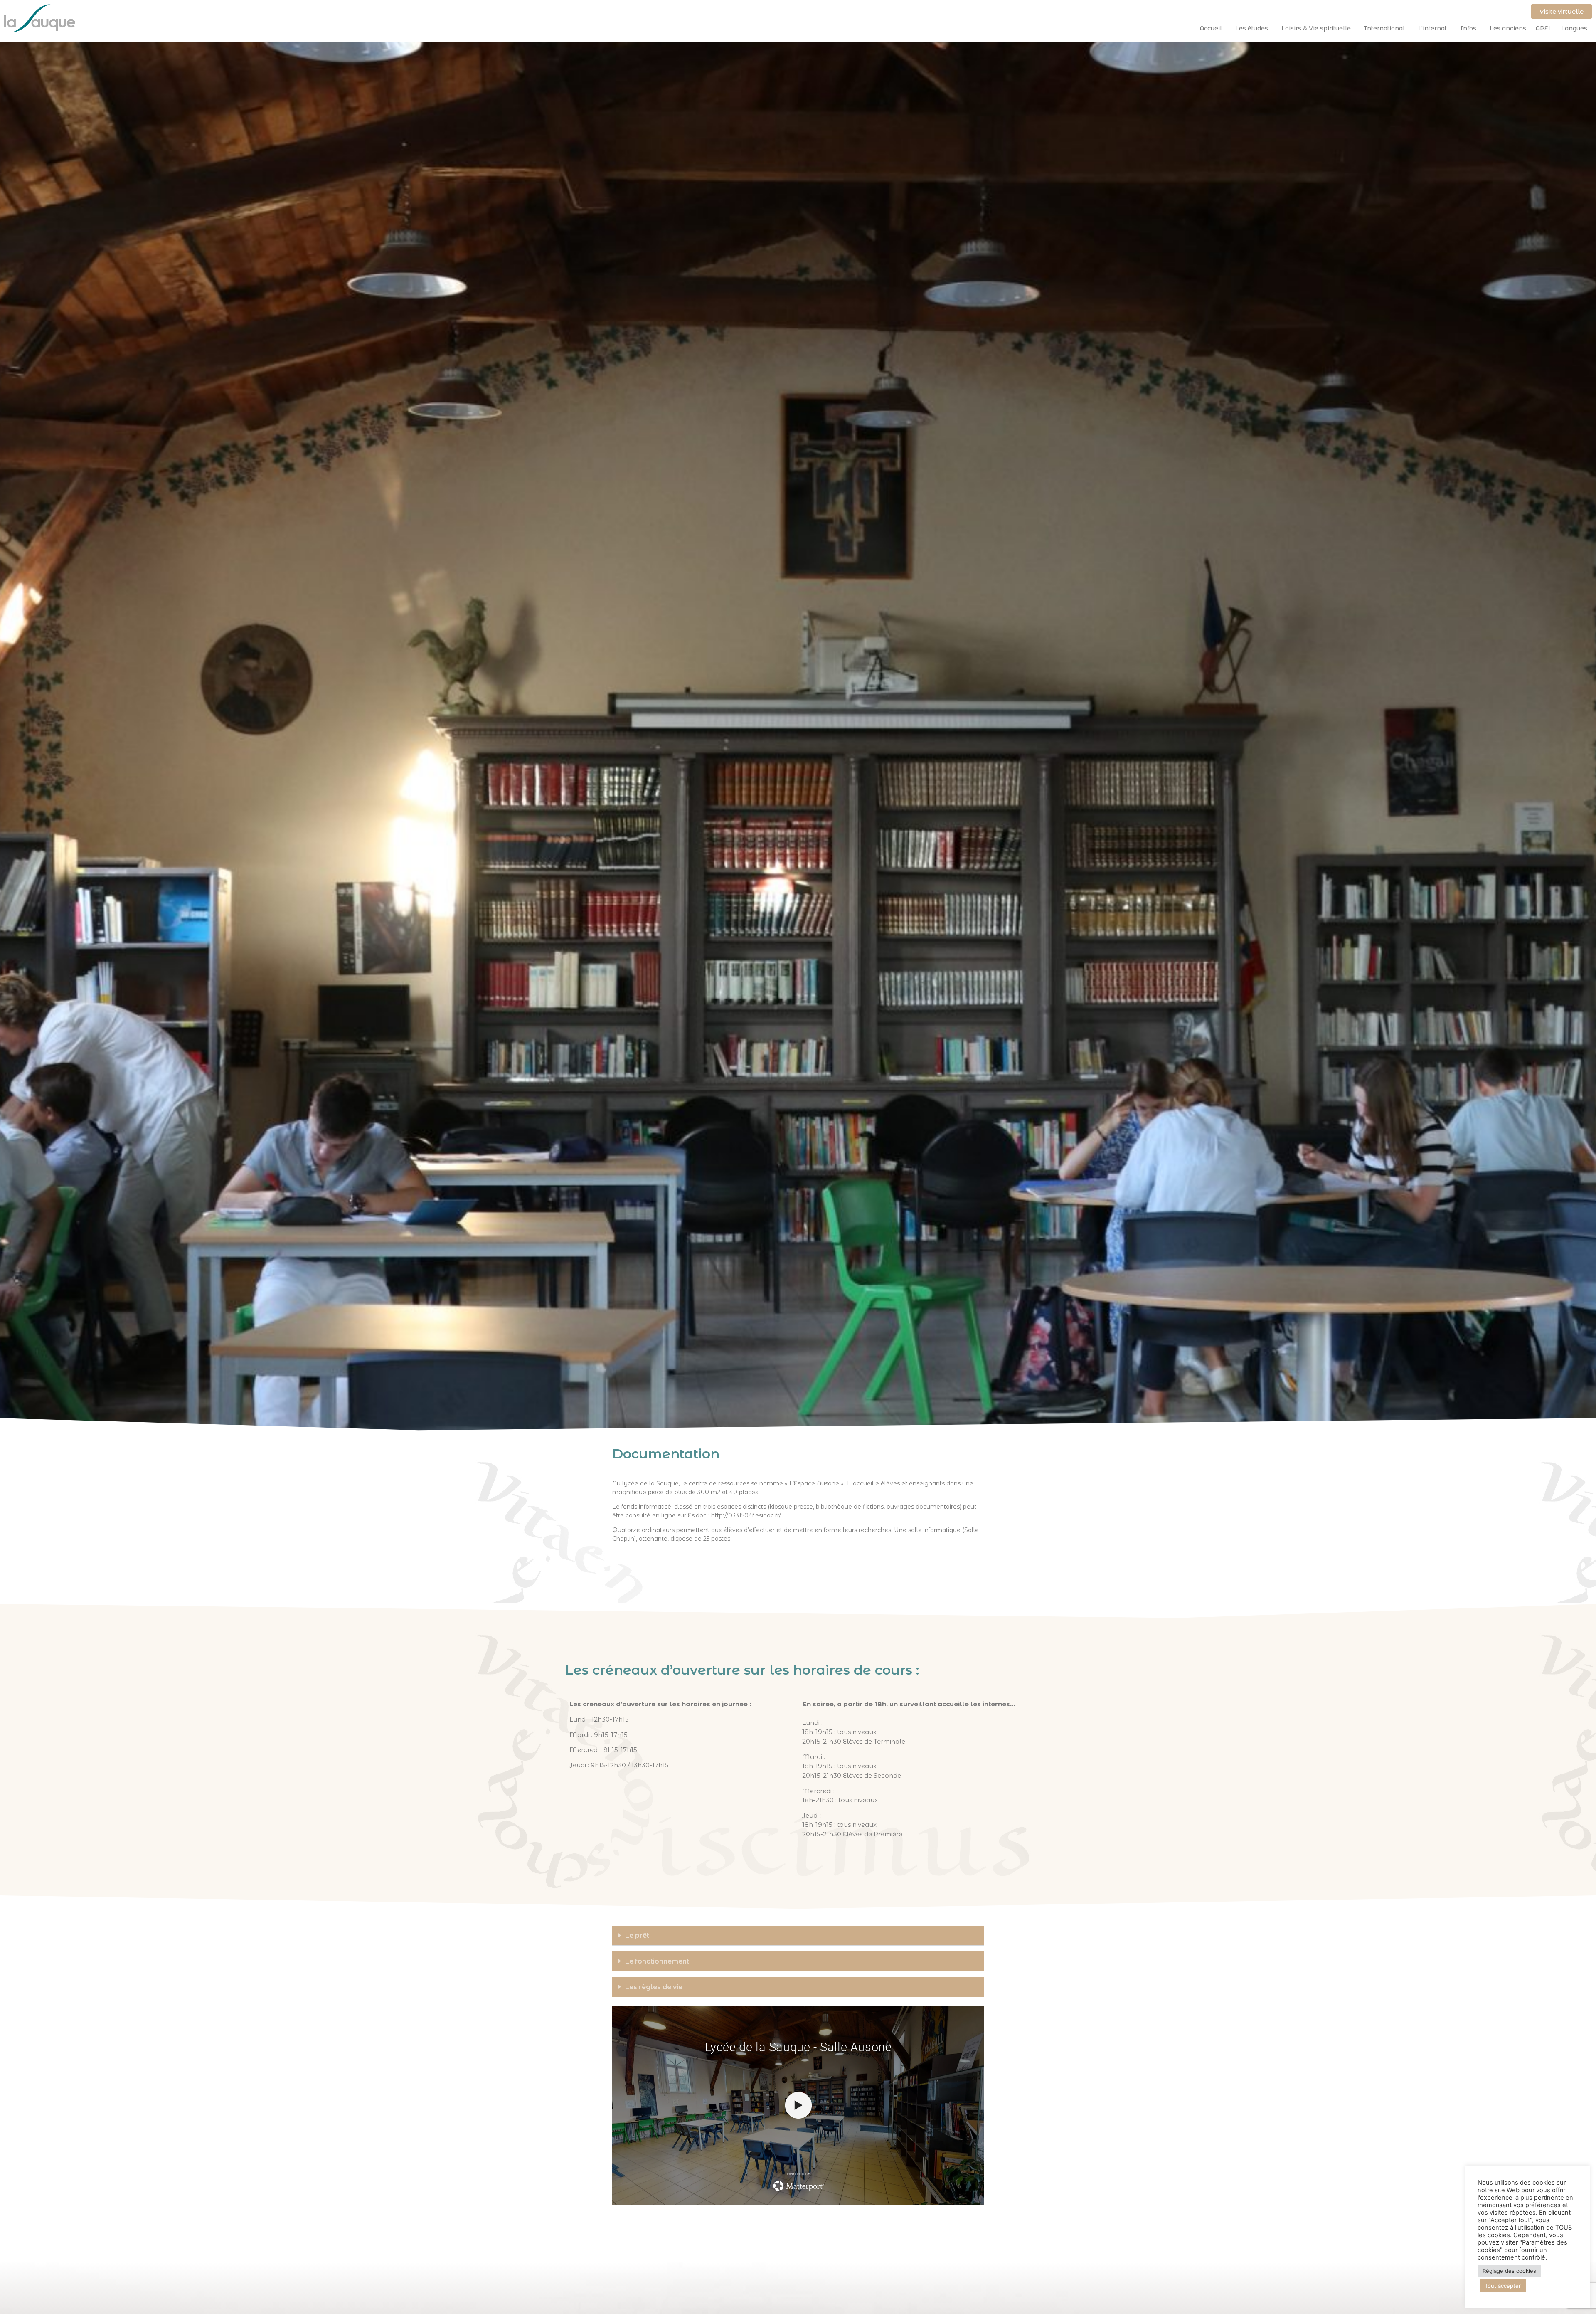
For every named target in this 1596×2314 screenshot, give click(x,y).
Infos (1468, 28)
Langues (1574, 28)
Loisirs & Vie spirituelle (1316, 28)
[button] (798, 1936)
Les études (1252, 28)
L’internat (1432, 28)
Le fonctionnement (657, 1961)
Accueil (1211, 28)
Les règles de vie (654, 1987)
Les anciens (1508, 28)
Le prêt (637, 1935)
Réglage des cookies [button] (1509, 2271)
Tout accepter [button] (1503, 2286)
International (1384, 28)
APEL (1544, 28)
